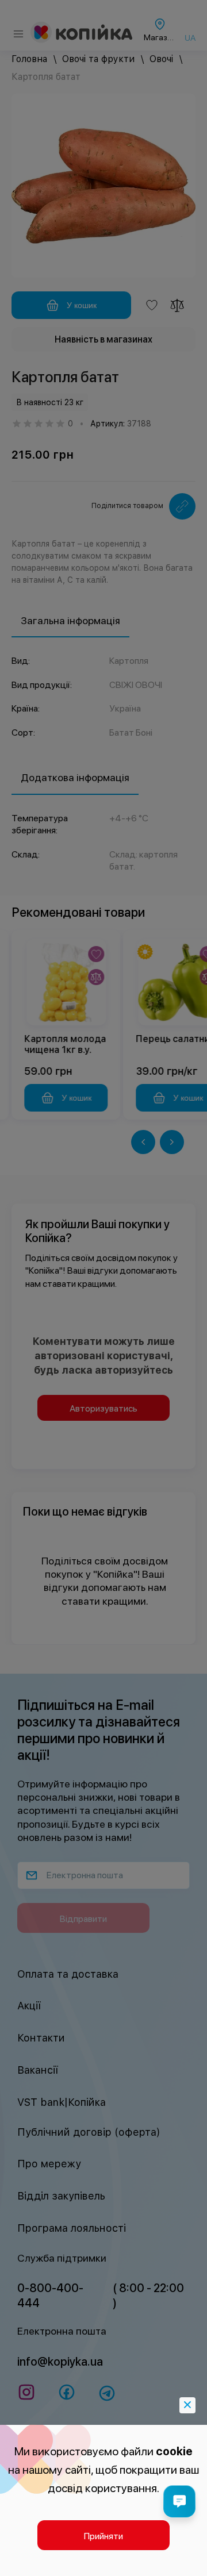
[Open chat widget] (179, 2501)
